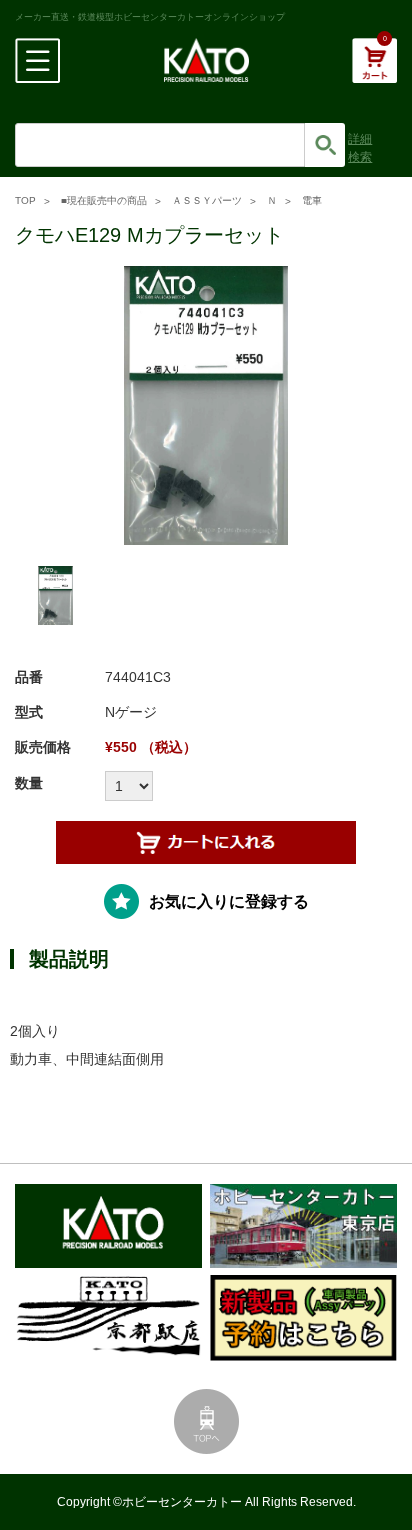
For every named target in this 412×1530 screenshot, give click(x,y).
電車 (312, 200)
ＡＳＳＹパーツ (207, 200)
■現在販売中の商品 (104, 200)
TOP (25, 200)
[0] (374, 71)
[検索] (325, 145)
